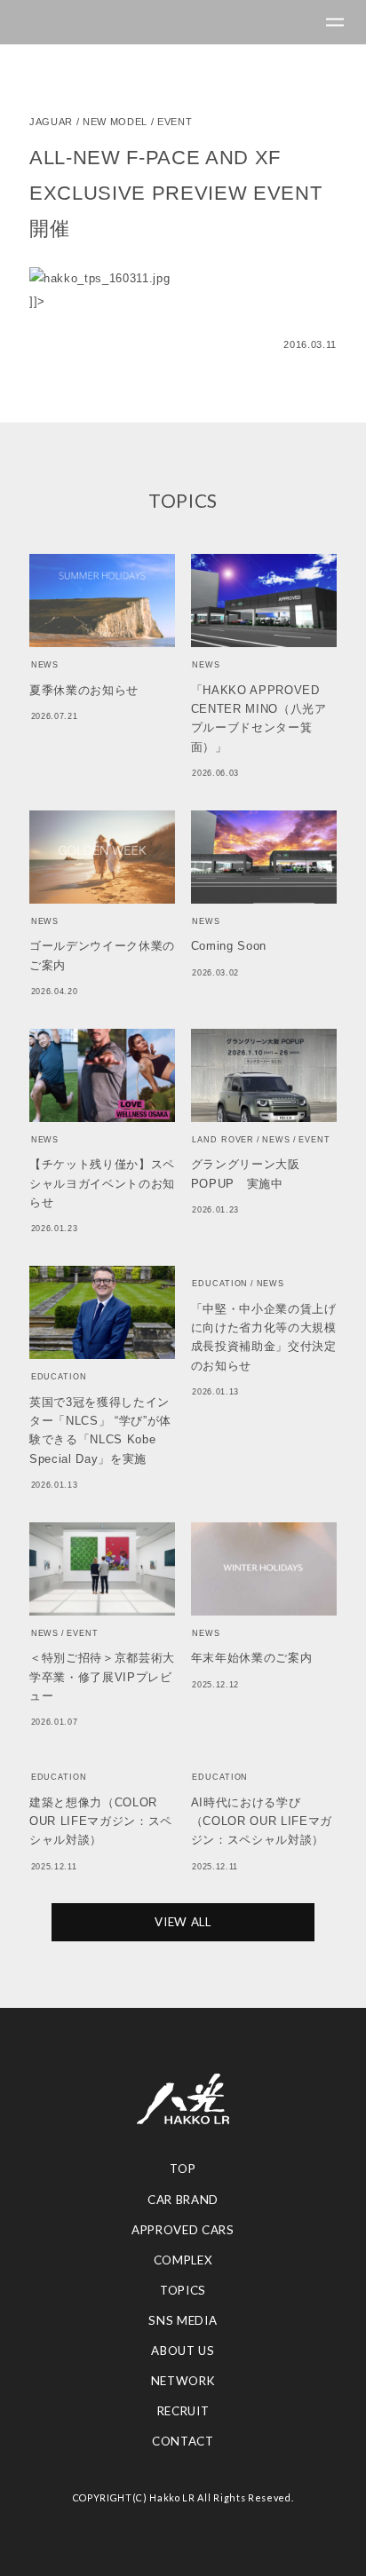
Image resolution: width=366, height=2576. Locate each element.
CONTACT (183, 2441)
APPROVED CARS (183, 2230)
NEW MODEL (115, 122)
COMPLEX (183, 2260)
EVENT (175, 122)
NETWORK (183, 2381)
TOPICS (183, 2290)
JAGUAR (51, 122)
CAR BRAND (183, 2200)
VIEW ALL (183, 1922)
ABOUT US (183, 2351)
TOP (183, 2169)
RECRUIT (183, 2411)
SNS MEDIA (183, 2320)
